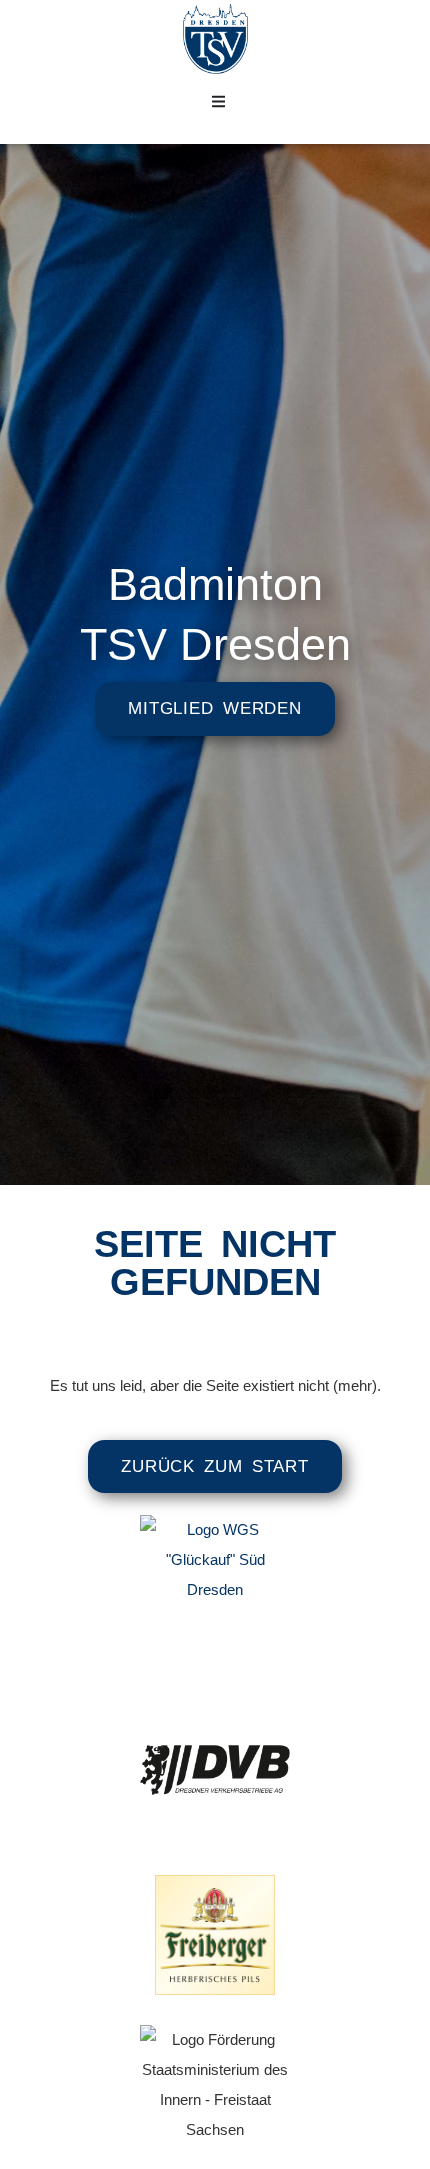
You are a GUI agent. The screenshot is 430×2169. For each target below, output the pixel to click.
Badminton (215, 584)
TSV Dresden (215, 644)
